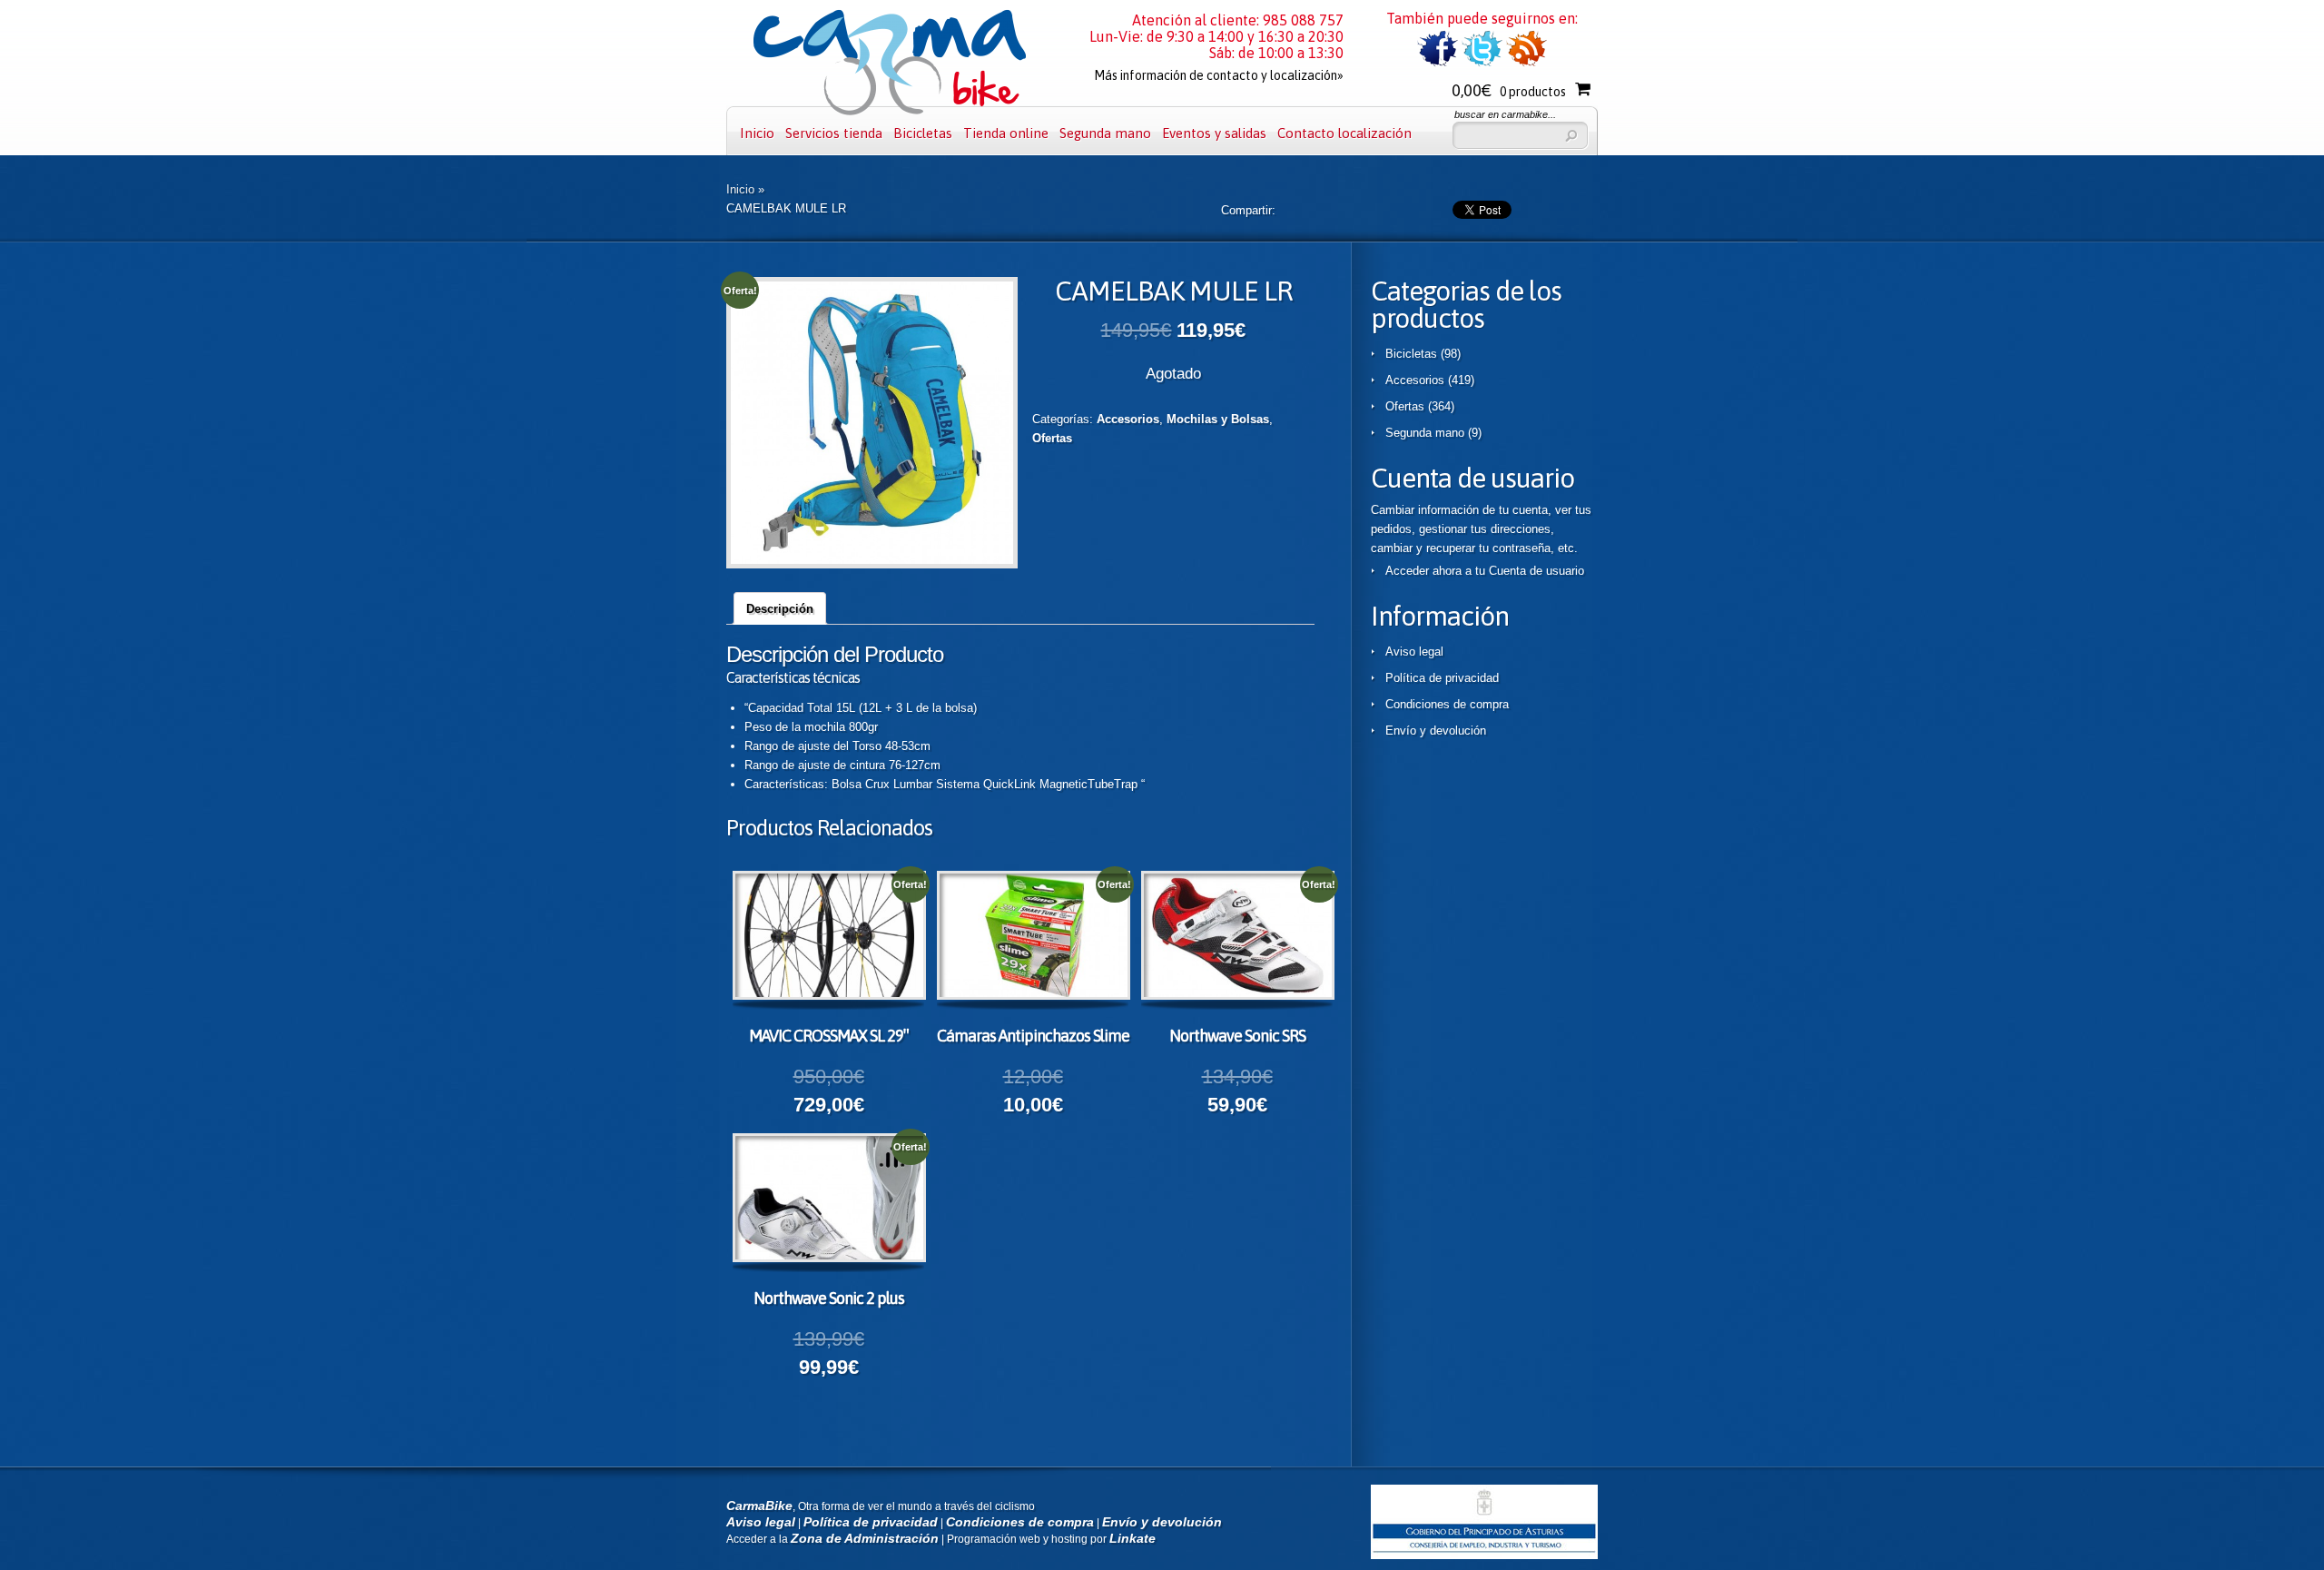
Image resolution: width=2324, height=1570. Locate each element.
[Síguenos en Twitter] (1482, 63)
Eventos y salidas (1214, 133)
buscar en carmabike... (1505, 114)
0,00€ (1509, 90)
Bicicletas (923, 133)
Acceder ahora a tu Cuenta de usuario (1485, 571)
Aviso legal (1414, 652)
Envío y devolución (1436, 731)
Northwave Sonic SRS (1237, 1036)
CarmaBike (759, 1506)
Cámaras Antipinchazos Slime (1033, 1036)
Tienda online (1006, 133)
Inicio (757, 133)
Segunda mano (1105, 133)
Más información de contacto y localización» (1219, 75)
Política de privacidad (1442, 678)
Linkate (1132, 1538)
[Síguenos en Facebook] (1438, 63)
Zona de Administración (865, 1538)
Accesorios (1128, 419)
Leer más (845, 938)
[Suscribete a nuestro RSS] (1526, 63)
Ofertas (1052, 438)
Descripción (780, 609)
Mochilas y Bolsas (1218, 419)
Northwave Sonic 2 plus (829, 1298)
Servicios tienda (834, 133)
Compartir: (1248, 210)
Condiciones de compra (1447, 704)
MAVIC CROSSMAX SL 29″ (828, 1036)
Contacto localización (1344, 133)
